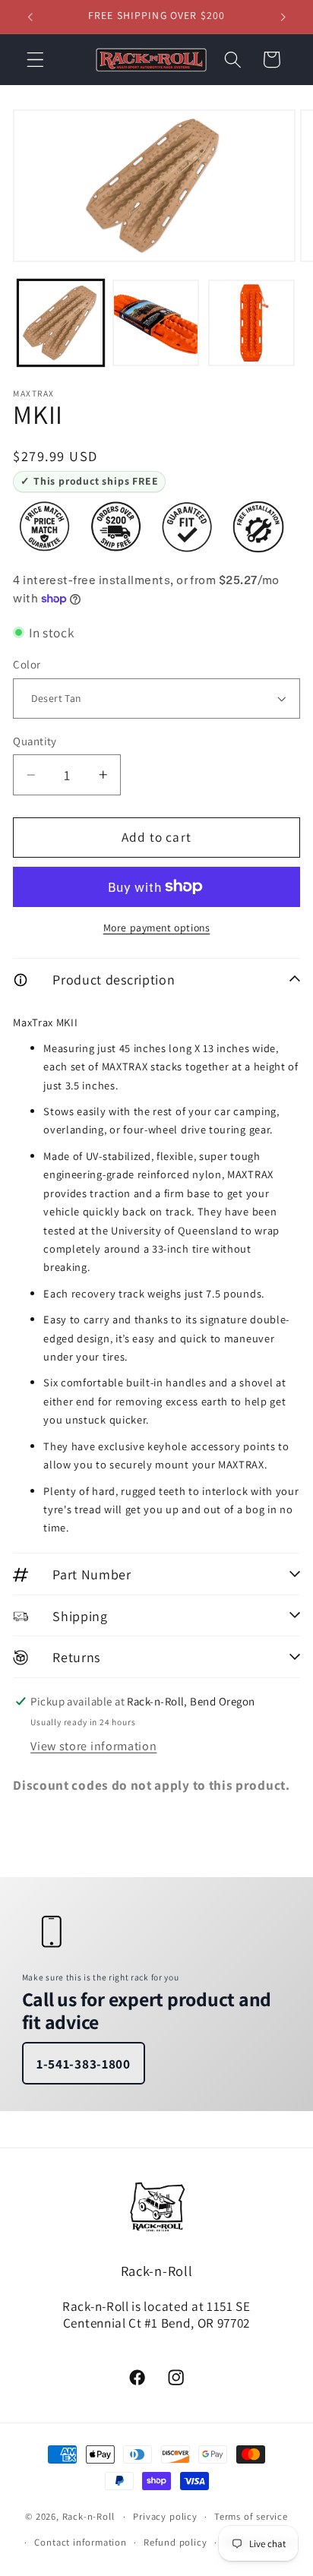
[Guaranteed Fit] (187, 526)
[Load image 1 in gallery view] (61, 323)
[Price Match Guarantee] (44, 526)
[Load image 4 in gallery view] (251, 323)
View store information (93, 1746)
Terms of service (251, 2516)
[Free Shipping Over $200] (115, 526)
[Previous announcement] (30, 17)
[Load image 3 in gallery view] (156, 323)
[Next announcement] (283, 17)
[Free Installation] (258, 526)
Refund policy (175, 2542)
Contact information (80, 2542)
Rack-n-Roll (89, 2516)
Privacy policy (165, 2516)
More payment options (157, 928)
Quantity (35, 741)
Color (27, 664)
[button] (35, 60)
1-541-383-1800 (84, 2064)
